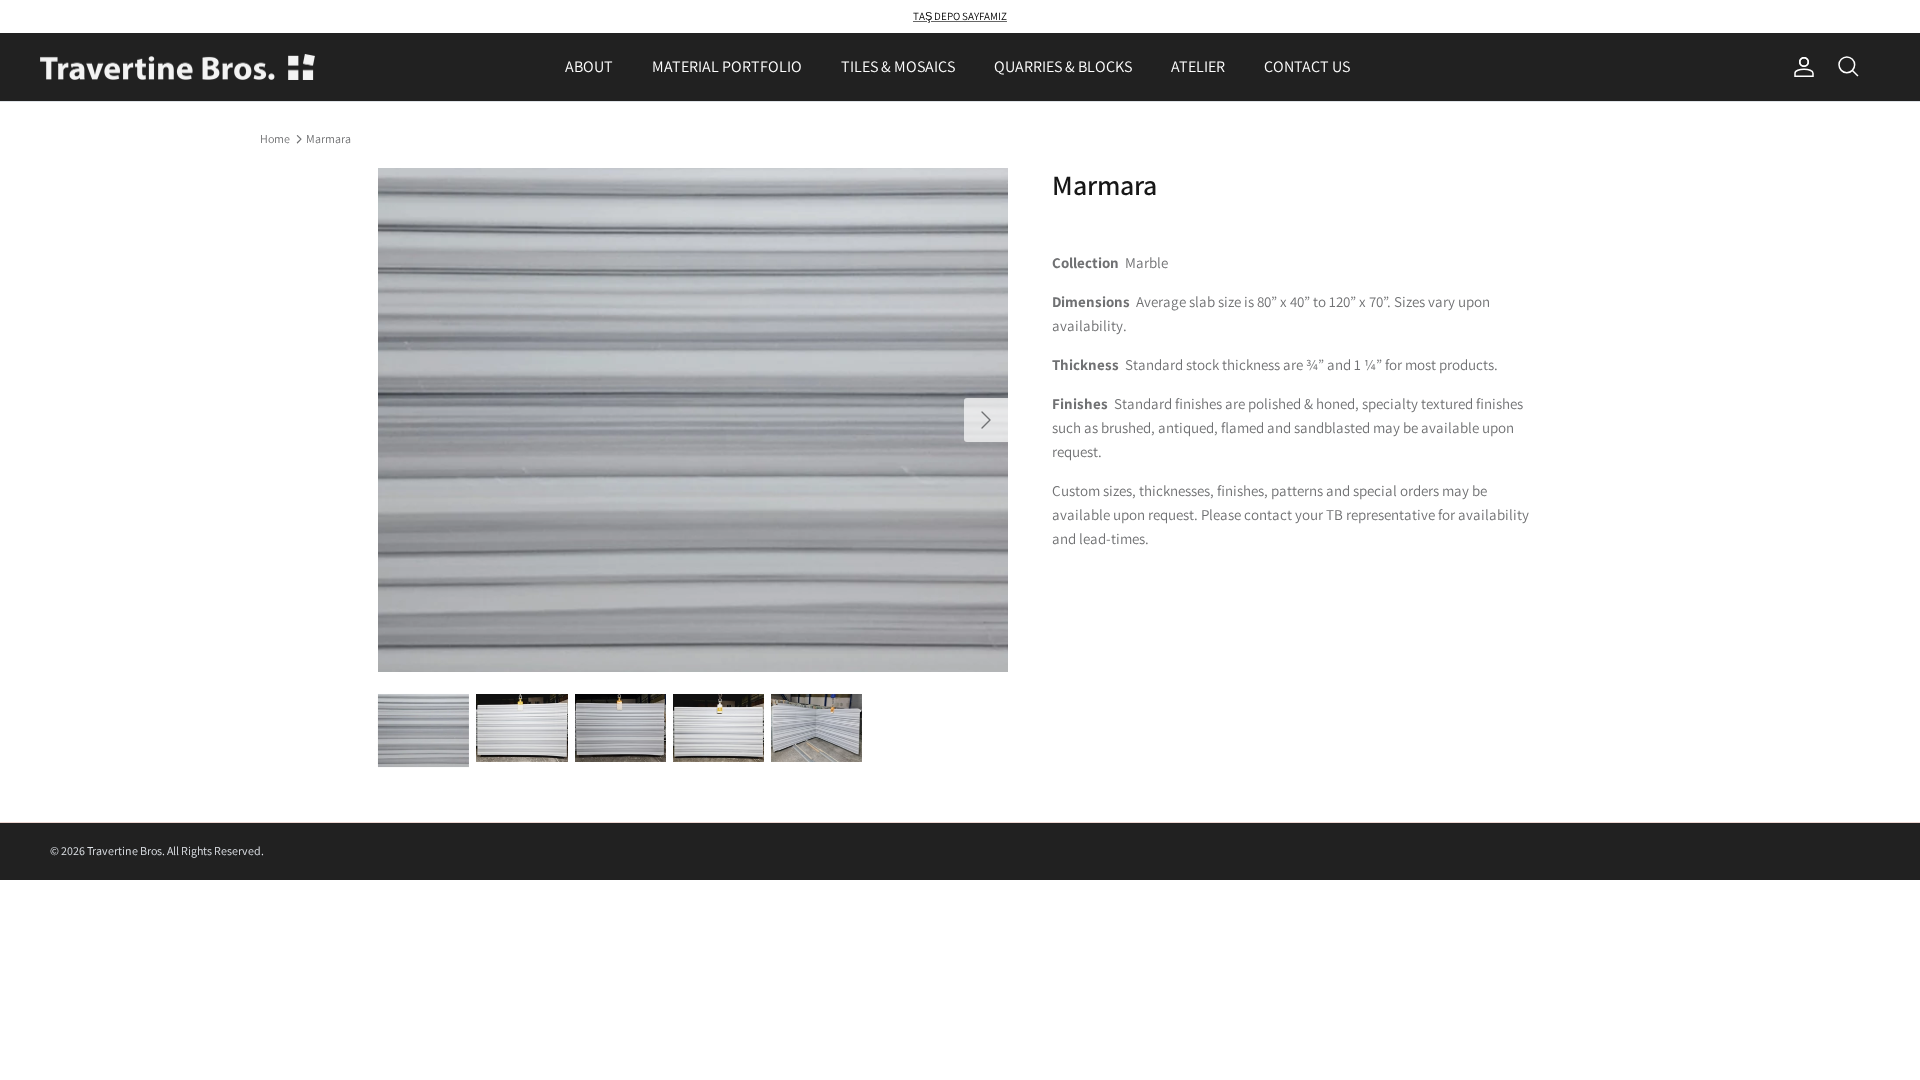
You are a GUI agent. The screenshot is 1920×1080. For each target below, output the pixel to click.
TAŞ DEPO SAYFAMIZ (960, 16)
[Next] (986, 420)
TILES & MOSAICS (898, 66)
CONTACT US (1307, 66)
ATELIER (1198, 66)
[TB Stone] (177, 67)
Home (275, 138)
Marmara (328, 138)
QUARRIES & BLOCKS (1063, 66)
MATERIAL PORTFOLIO (727, 66)
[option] (693, 420)
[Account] (1800, 67)
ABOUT (589, 66)
